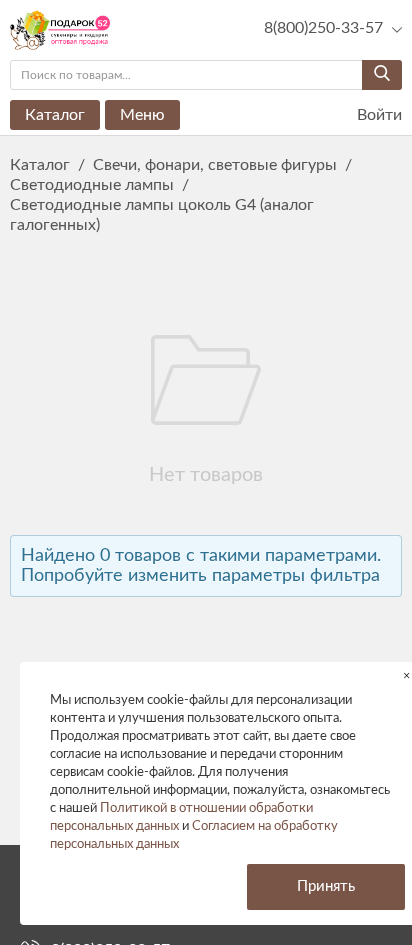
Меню (142, 115)
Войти (377, 115)
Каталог (55, 115)
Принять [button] (326, 886)
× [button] (406, 675)
